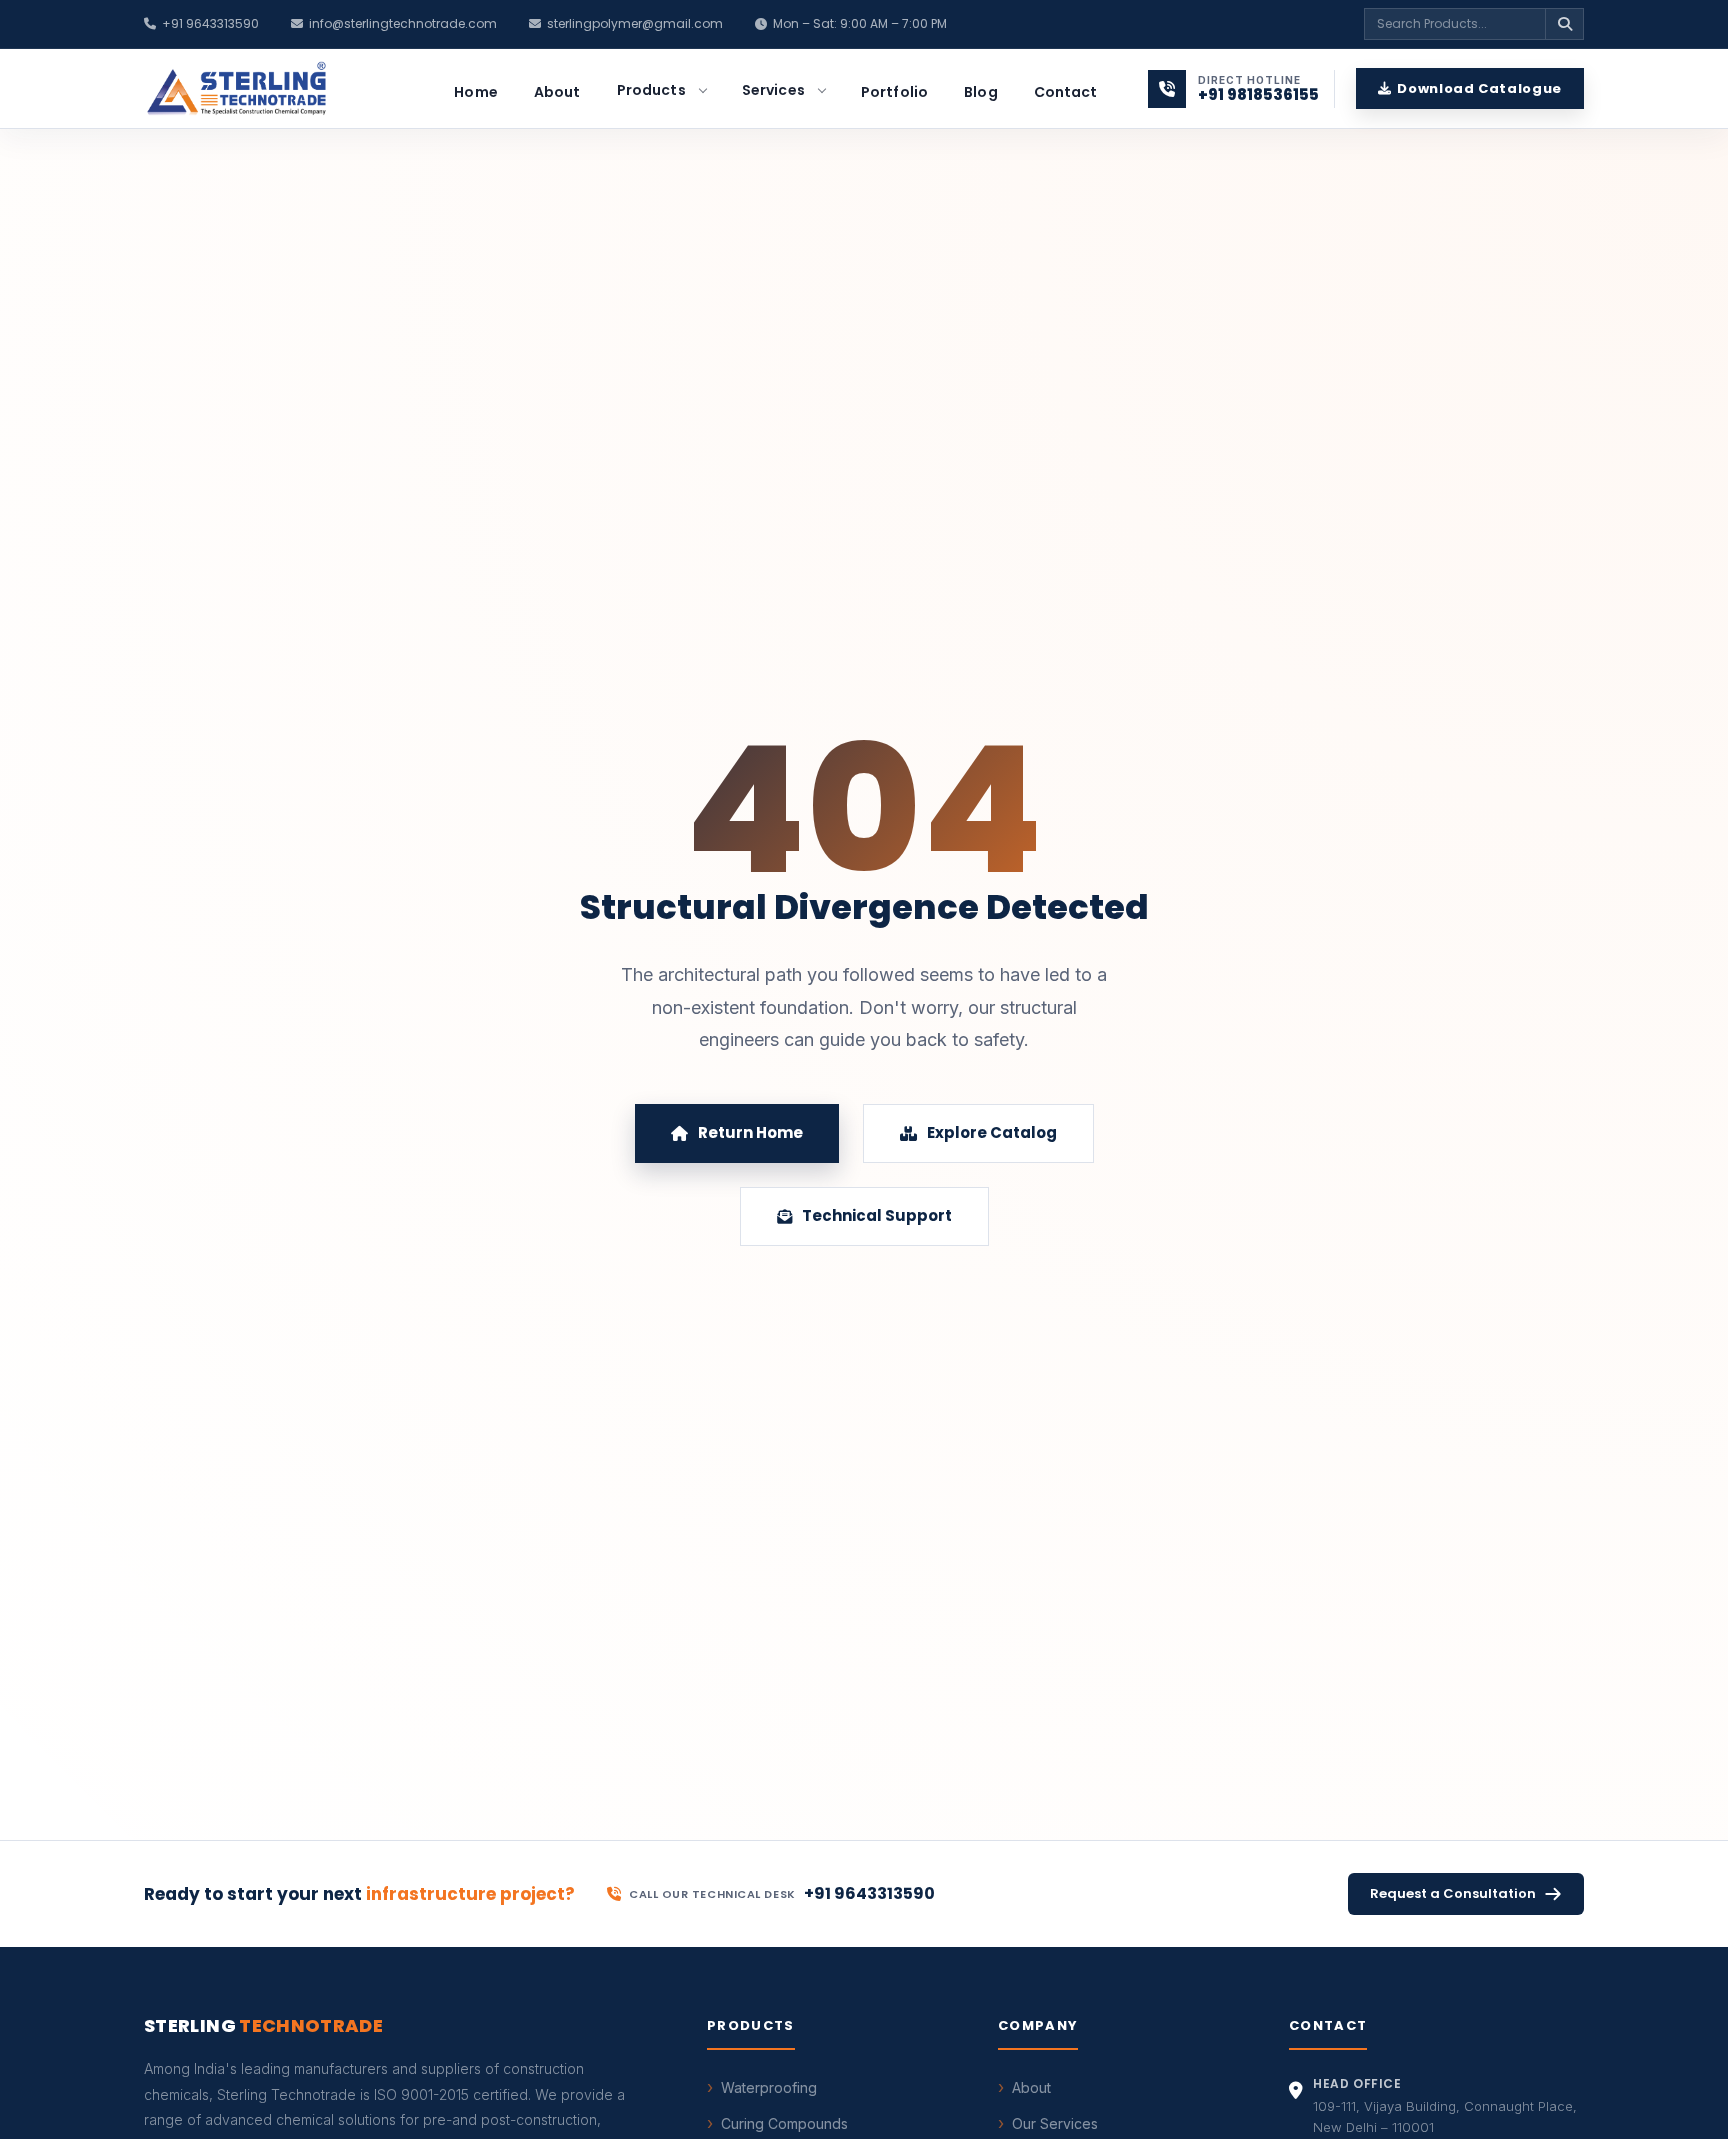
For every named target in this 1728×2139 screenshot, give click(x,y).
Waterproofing (769, 2087)
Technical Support (877, 1215)
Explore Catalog (992, 1132)
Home (476, 92)
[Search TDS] (1564, 24)
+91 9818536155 (1258, 95)
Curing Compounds (784, 2123)
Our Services (1055, 2123)
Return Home (750, 1132)
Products (651, 90)
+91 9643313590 (210, 23)
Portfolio (894, 92)
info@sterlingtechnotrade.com (403, 23)
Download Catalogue (1479, 88)
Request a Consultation (1453, 1893)
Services (773, 90)
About (557, 92)
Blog (981, 92)
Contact (1066, 92)
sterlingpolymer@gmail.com (635, 23)
